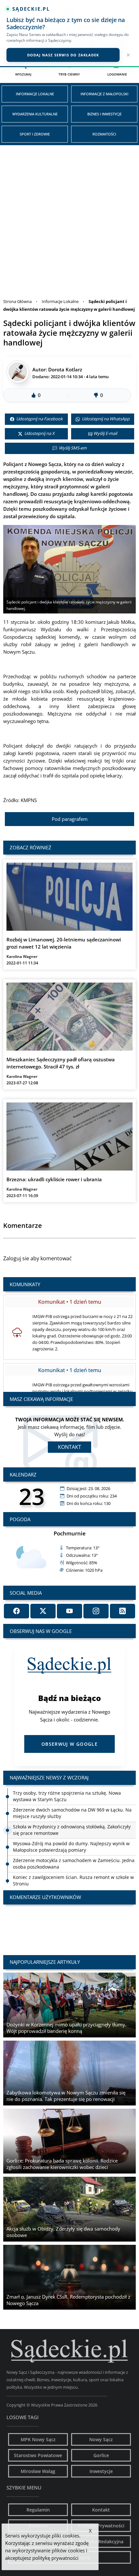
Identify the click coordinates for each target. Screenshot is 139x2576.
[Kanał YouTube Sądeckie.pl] (69, 1611)
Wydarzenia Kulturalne (35, 114)
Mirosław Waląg (38, 2471)
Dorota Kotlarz (65, 369)
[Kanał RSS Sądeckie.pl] (123, 1611)
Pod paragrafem (70, 819)
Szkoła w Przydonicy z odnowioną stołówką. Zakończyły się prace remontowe (72, 1830)
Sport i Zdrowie (35, 134)
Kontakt (69, 1447)
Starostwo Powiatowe (38, 2455)
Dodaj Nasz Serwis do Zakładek (63, 55)
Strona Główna (17, 301)
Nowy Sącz (101, 2439)
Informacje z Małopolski (104, 94)
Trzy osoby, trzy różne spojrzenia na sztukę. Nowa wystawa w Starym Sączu (67, 1796)
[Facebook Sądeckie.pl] (16, 1611)
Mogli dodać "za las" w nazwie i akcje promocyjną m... (69, 1924)
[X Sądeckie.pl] (43, 1611)
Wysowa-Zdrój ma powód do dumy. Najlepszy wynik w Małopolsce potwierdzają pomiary (71, 1847)
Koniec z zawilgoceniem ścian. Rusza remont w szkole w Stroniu (73, 1880)
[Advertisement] (69, 218)
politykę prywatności (55, 2558)
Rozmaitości (104, 134)
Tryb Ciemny (69, 74)
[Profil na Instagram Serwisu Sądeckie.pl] (96, 1611)
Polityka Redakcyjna (101, 2541)
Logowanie (117, 74)
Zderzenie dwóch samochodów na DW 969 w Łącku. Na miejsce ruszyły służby (72, 1813)
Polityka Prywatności (101, 2526)
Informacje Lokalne (35, 94)
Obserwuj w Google (69, 1744)
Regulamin (38, 2510)
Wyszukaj (23, 74)
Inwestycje (101, 2471)
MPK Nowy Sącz (38, 2439)
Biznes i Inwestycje (104, 114)
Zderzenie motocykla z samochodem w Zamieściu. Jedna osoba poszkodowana (74, 1864)
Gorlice (101, 2455)
